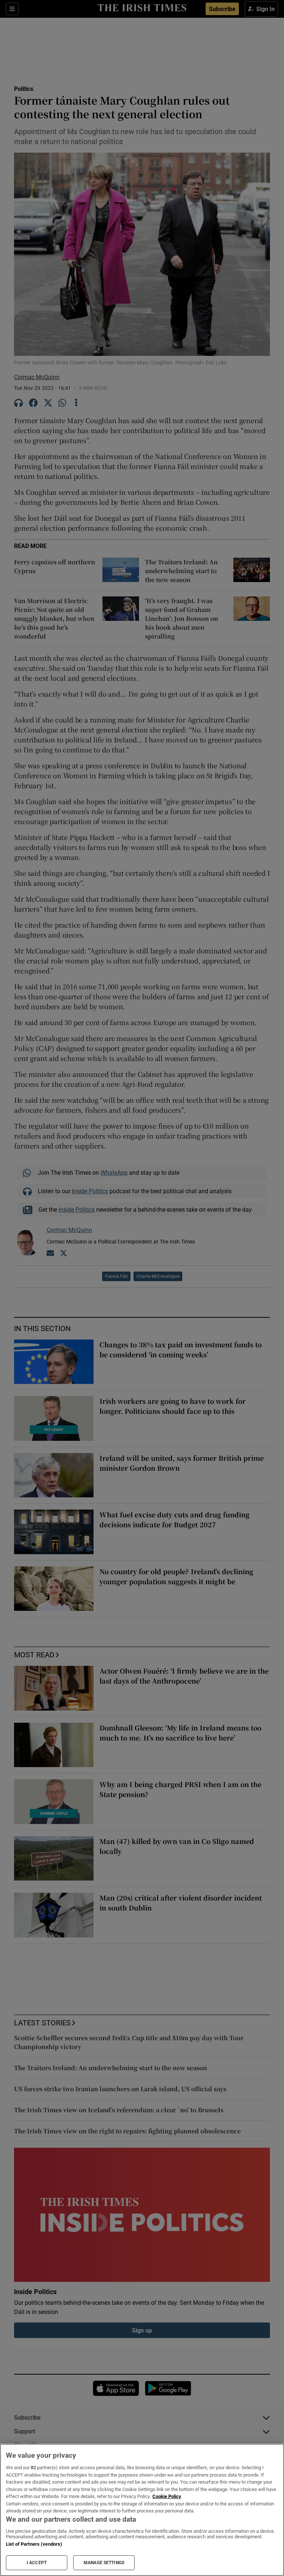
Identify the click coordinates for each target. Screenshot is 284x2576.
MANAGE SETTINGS (104, 2563)
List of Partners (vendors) (34, 2544)
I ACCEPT (37, 2563)
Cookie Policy (167, 2496)
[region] (142, 2510)
